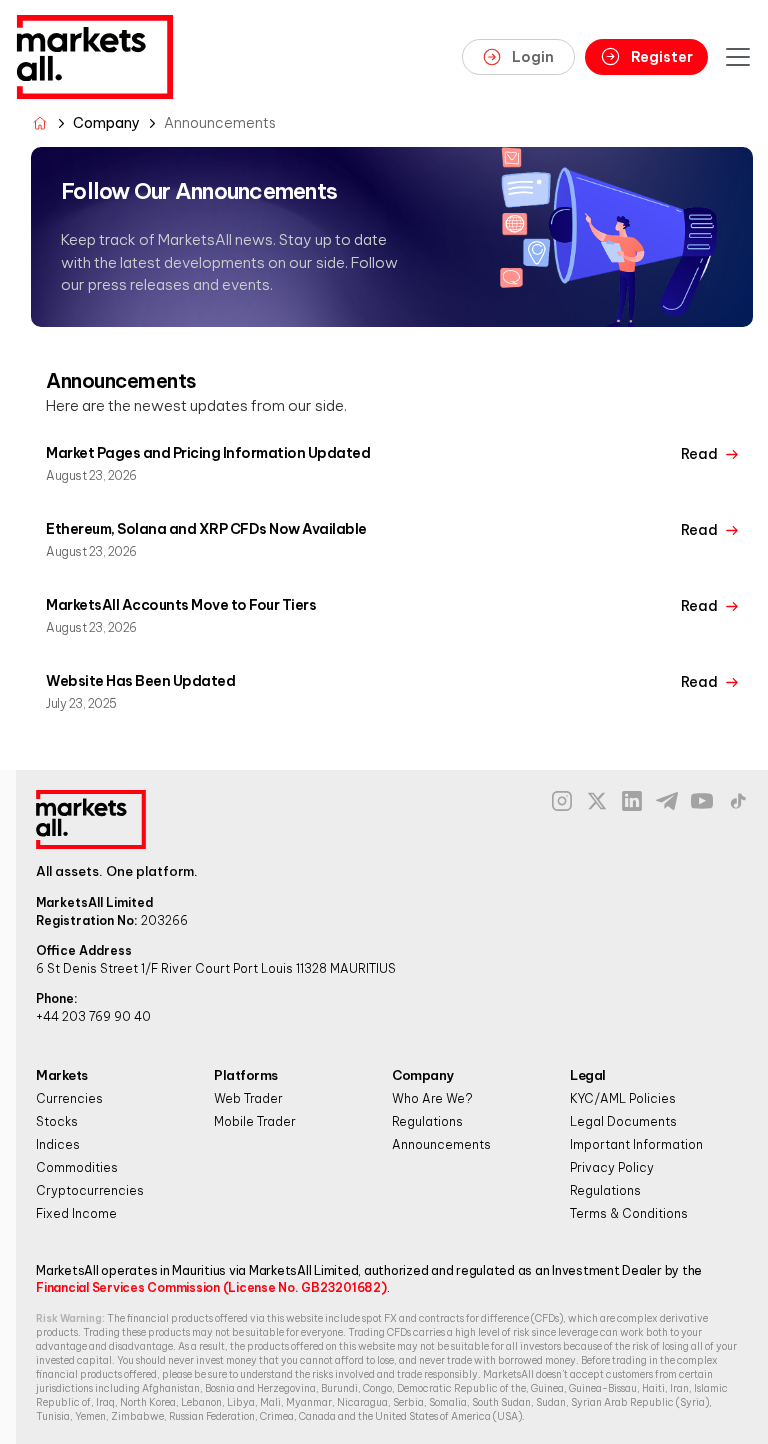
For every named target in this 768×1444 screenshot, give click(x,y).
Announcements (441, 1144)
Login (533, 57)
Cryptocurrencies (90, 1190)
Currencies (69, 1098)
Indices (58, 1144)
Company (106, 123)
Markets (62, 1075)
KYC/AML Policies (623, 1098)
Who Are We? (432, 1098)
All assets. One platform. (117, 871)
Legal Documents (623, 1121)
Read (699, 454)
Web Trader (248, 1098)
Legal (588, 1075)
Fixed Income (76, 1213)
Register (662, 57)
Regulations (427, 1121)
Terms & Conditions (629, 1213)
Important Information (636, 1144)
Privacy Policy (612, 1167)
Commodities (77, 1167)
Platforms (246, 1075)
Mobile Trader (255, 1121)
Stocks (57, 1121)
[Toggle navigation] (738, 57)
